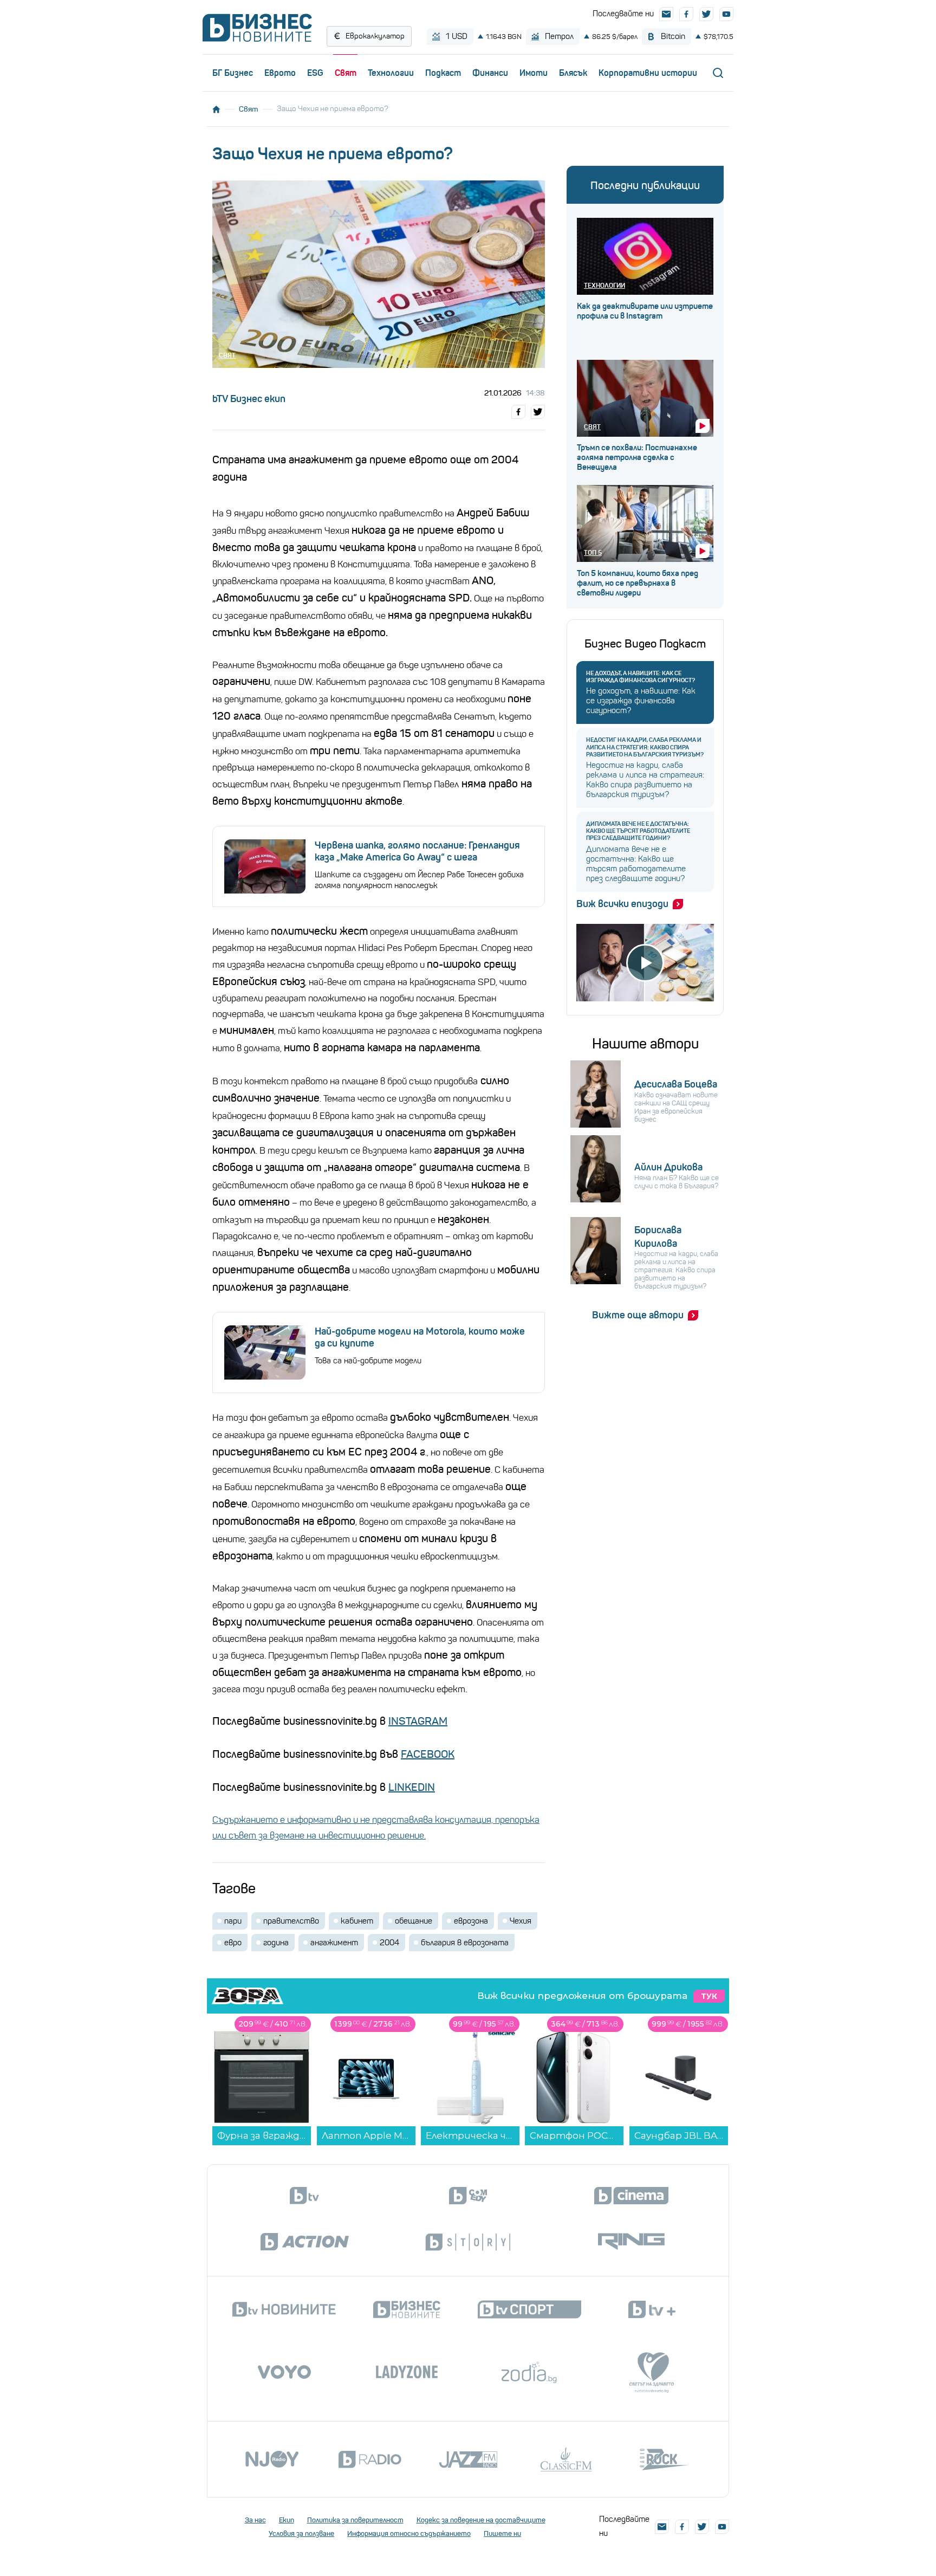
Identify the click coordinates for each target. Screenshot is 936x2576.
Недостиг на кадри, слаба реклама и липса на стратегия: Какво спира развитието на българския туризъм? (645, 747)
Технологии (391, 73)
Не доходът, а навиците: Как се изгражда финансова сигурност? (641, 677)
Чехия (521, 1921)
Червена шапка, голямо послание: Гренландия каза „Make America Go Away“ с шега (417, 851)
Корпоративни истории (648, 73)
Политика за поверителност (355, 2520)
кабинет (357, 1921)
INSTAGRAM (418, 1721)
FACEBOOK (428, 1754)
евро (233, 1943)
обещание (414, 1921)
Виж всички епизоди (622, 904)
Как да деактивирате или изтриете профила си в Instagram (645, 311)
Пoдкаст (443, 73)
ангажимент (334, 1943)
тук (709, 1996)
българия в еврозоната (465, 1943)
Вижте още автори (638, 1315)
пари (233, 1921)
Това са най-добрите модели (368, 1361)
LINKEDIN (412, 1787)
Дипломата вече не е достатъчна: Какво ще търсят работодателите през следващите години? (638, 831)
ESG (315, 73)
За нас (255, 2520)
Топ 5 (593, 552)
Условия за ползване (301, 2533)
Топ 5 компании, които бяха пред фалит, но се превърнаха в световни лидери (638, 583)
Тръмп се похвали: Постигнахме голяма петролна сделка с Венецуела (637, 457)
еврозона (471, 1921)
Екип (287, 2520)
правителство (291, 1921)
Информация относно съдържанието (409, 2533)
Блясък (573, 73)
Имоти (534, 73)
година (276, 1943)
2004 (389, 1943)
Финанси (490, 73)
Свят (346, 73)
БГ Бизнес (233, 73)
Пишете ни (502, 2533)
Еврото (280, 73)
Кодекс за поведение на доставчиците (481, 2520)
